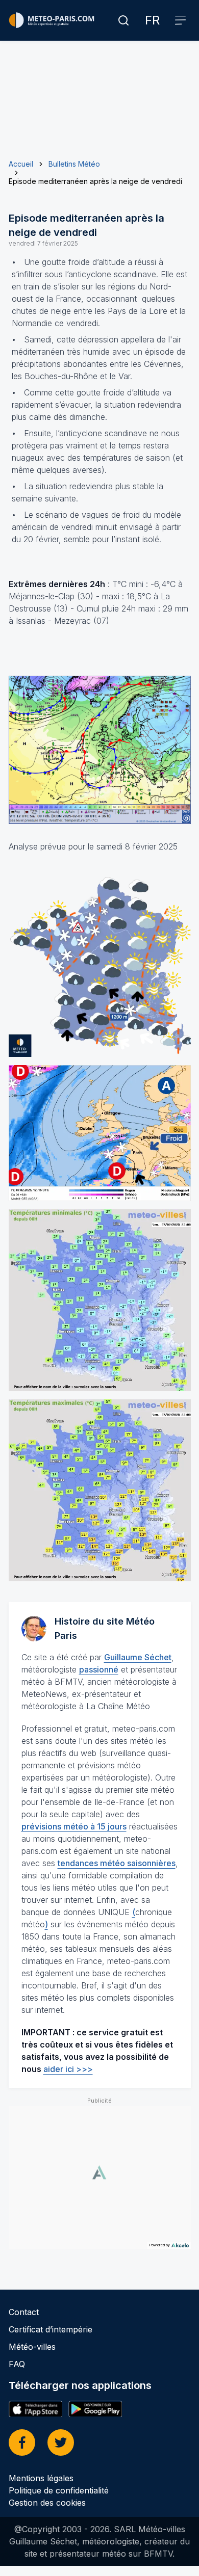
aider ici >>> (68, 2069)
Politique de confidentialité (59, 2490)
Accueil (21, 164)
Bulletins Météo (74, 164)
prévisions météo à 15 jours (74, 1826)
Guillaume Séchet (138, 1657)
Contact (24, 2312)
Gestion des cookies (47, 2503)
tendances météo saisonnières (117, 1863)
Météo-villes (32, 2347)
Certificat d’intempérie (51, 2329)
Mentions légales (41, 2478)
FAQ (17, 2364)
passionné (99, 1669)
